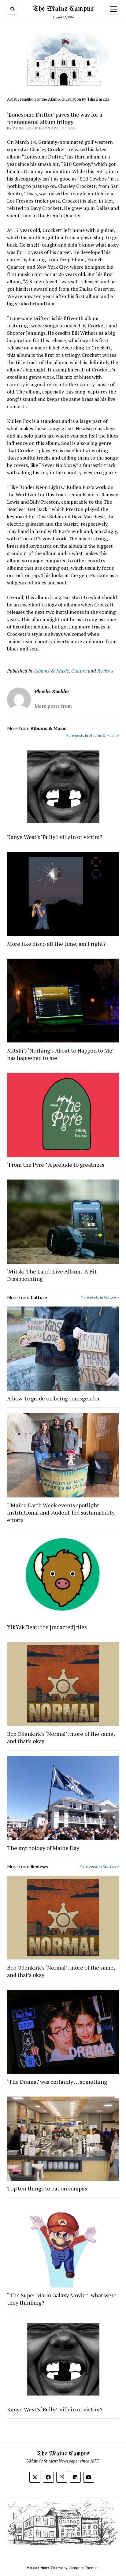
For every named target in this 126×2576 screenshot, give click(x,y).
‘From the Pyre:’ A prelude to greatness (56, 1165)
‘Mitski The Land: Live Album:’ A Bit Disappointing (52, 1275)
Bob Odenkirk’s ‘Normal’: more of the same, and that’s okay (61, 1737)
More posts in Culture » (100, 1297)
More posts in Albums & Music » (92, 735)
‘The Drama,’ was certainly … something (57, 2082)
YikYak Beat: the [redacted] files (47, 1627)
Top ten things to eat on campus (48, 2188)
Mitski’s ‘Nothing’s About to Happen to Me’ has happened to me (60, 1054)
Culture (79, 671)
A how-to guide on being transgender (53, 1398)
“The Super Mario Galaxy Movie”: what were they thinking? (62, 2299)
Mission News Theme (45, 2568)
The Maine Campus (63, 9)
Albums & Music (51, 671)
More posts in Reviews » (99, 1866)
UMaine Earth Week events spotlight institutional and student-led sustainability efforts (61, 1512)
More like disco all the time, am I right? (56, 944)
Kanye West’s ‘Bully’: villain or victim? (55, 837)
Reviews (105, 671)
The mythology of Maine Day (43, 1848)
